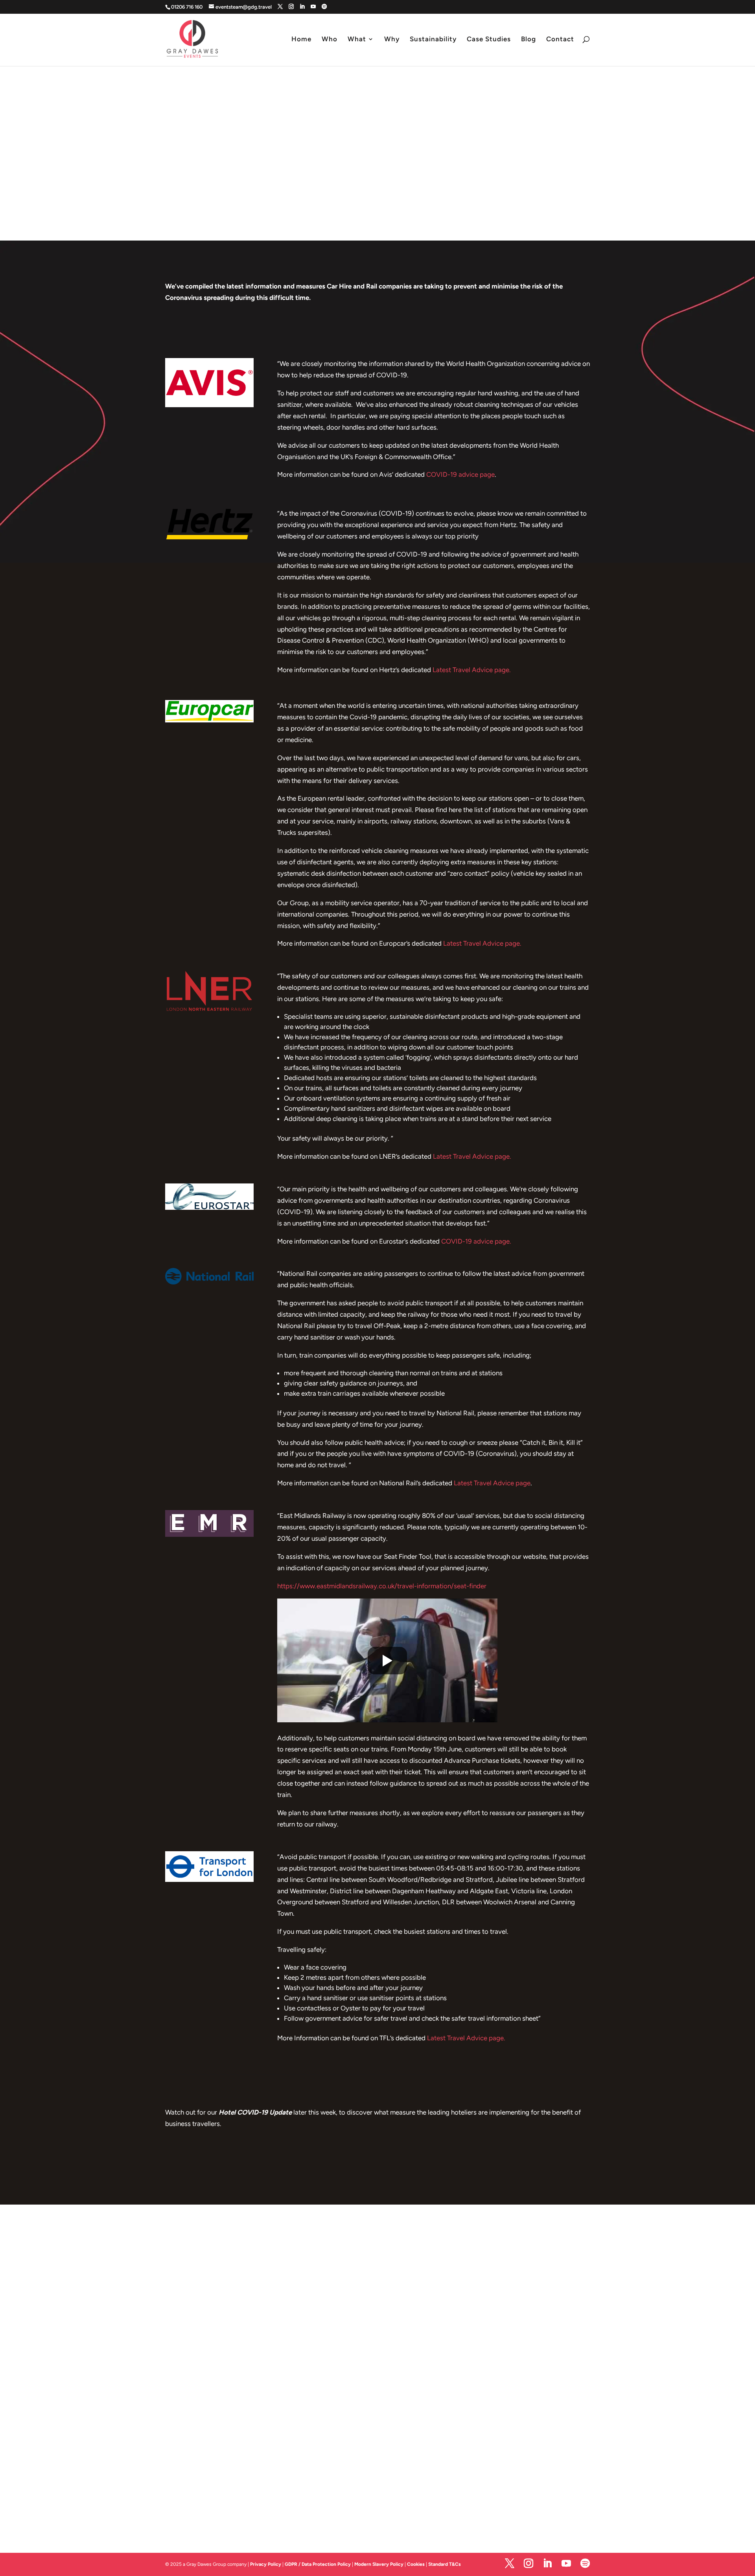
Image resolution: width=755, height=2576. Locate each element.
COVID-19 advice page (460, 474)
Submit (549, 2488)
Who (330, 40)
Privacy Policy (266, 2564)
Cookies (416, 2564)
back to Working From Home (377, 2167)
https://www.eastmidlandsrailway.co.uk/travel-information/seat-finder (382, 1586)
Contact (560, 40)
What (357, 40)
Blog (528, 40)
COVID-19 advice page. (476, 1241)
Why (392, 40)
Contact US (266, 2423)
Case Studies (489, 40)
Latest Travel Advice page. (472, 670)
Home (301, 40)
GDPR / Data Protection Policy (318, 2564)
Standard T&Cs (445, 2564)
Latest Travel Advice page (492, 1483)
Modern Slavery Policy (379, 2564)
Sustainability (433, 40)
